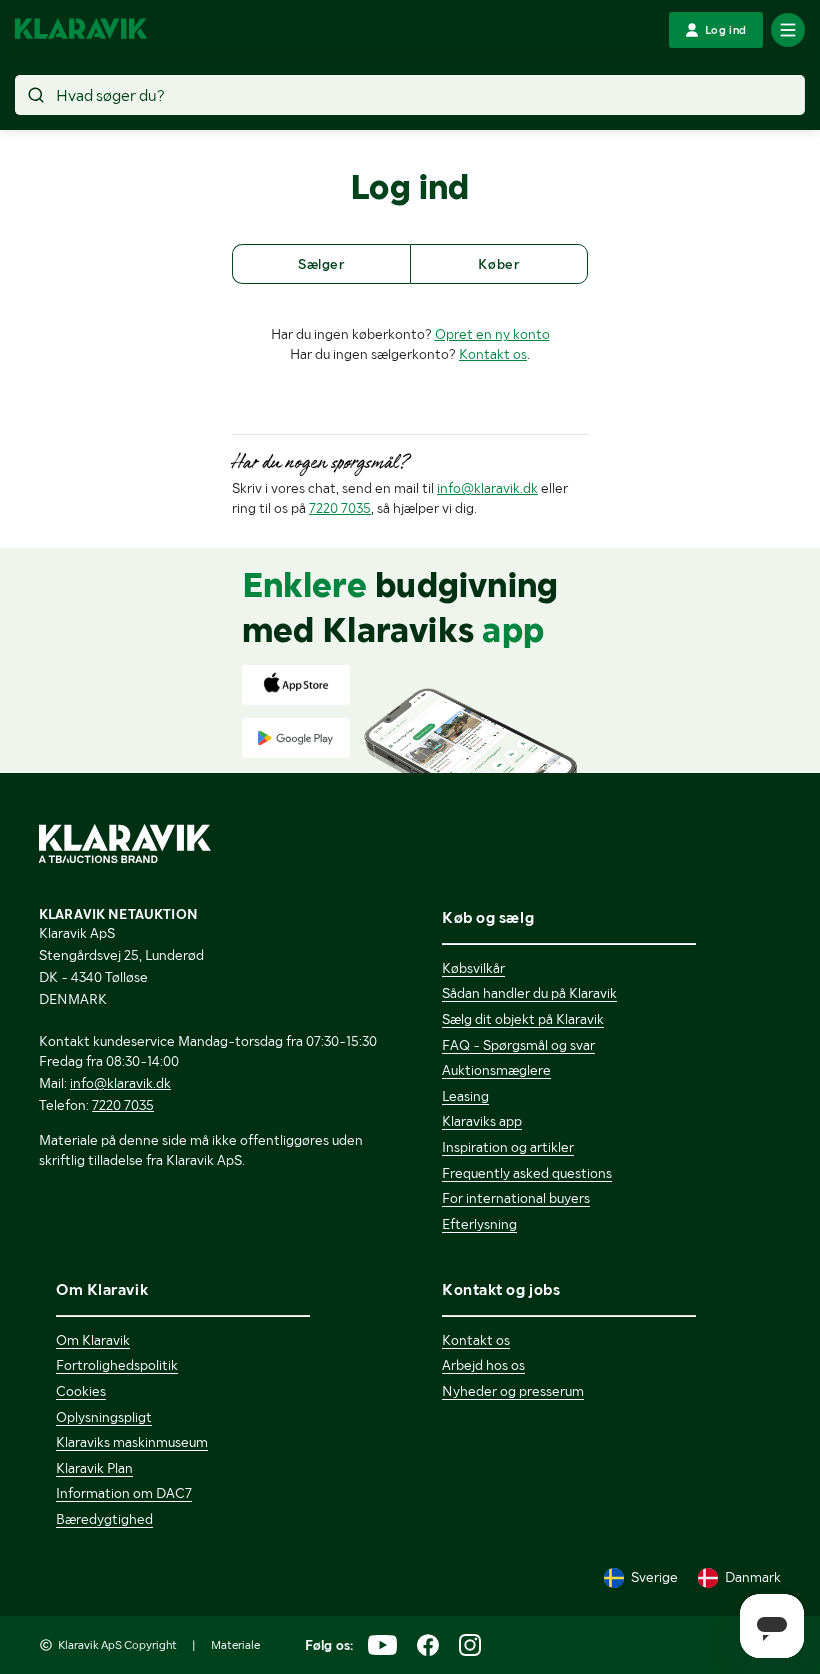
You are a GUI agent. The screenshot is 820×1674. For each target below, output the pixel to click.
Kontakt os (493, 354)
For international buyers (516, 1198)
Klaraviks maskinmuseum (132, 1442)
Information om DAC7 (124, 1493)
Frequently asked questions (527, 1173)
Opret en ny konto (492, 334)
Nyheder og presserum (513, 1391)
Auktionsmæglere (496, 1070)
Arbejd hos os (483, 1365)
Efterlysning (479, 1224)
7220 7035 (340, 508)
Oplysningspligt (104, 1417)
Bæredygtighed (104, 1519)
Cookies (81, 1391)
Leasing (465, 1096)
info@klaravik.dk (487, 488)
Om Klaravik (93, 1340)
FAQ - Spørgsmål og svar (518, 1045)
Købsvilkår (473, 968)
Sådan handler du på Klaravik (529, 993)
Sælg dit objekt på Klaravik (523, 1019)
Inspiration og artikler (508, 1147)
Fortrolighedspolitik (117, 1365)
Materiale (235, 1645)
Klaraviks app (482, 1121)
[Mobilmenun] (788, 30)
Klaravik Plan (94, 1468)
